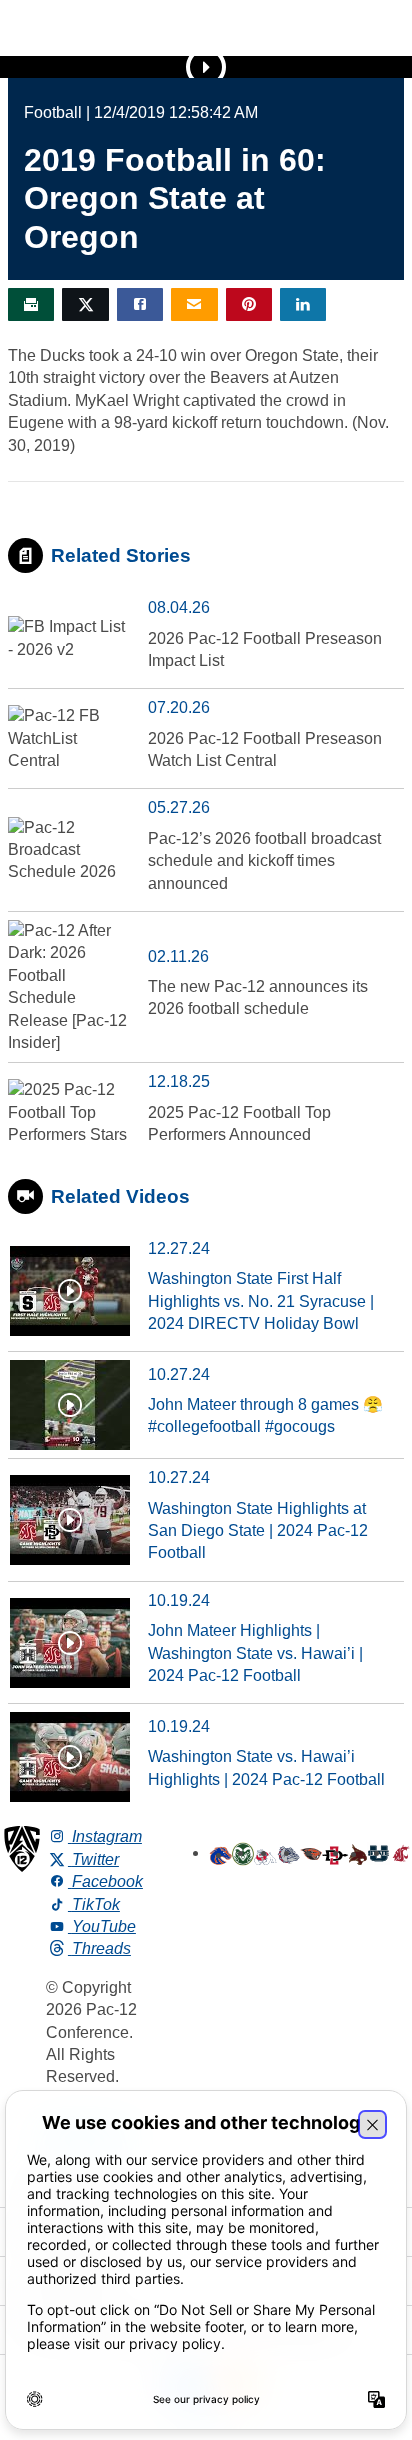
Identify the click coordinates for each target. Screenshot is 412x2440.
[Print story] (31, 304)
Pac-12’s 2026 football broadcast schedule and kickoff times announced (264, 861)
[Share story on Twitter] (85, 304)
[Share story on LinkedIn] (303, 304)
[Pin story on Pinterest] (249, 304)
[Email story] (194, 304)
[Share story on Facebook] (140, 304)
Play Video (206, 67)
